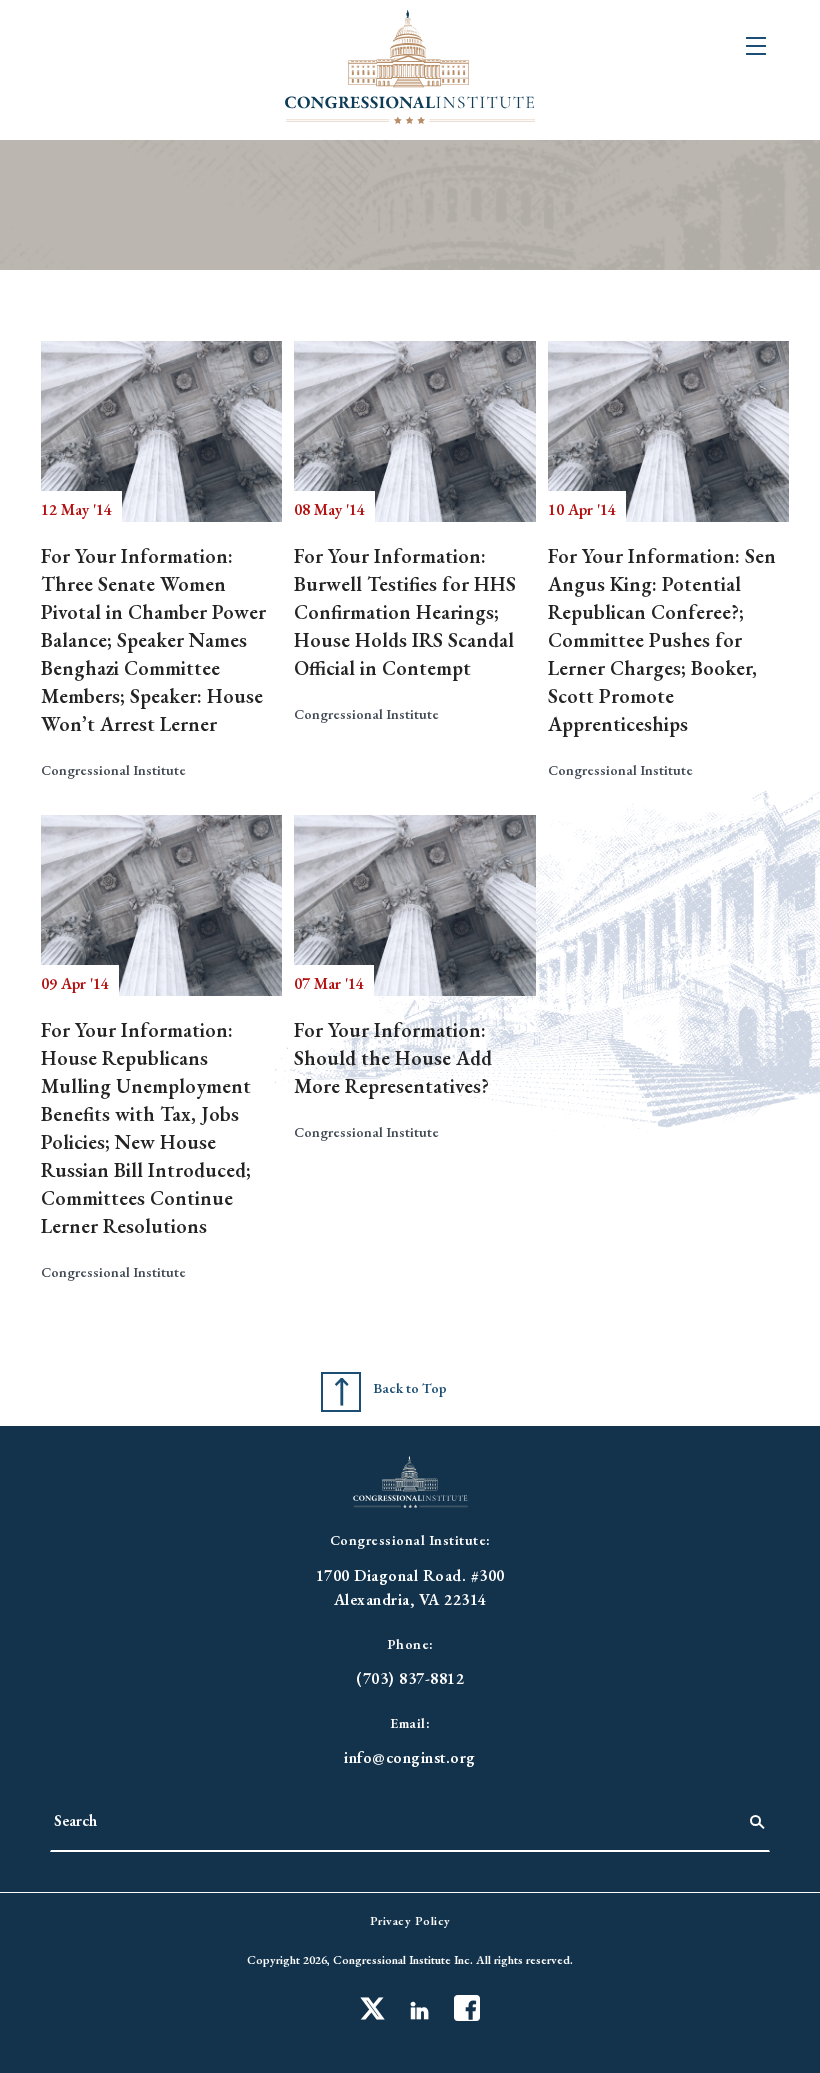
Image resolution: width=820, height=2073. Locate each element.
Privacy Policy (410, 1921)
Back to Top (410, 1388)
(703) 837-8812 (410, 1678)
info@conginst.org (410, 1757)
